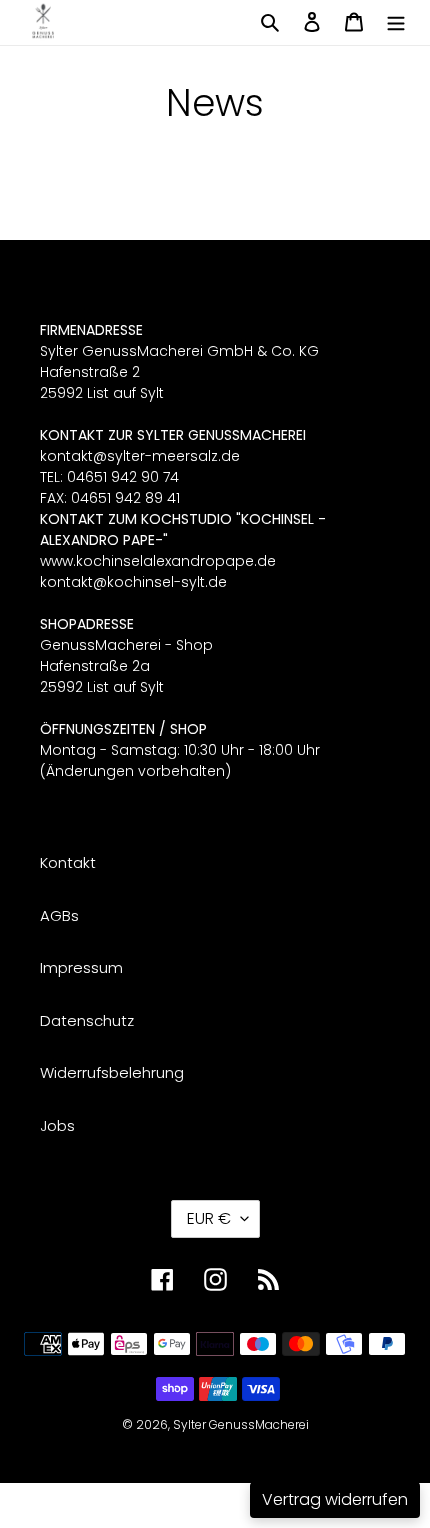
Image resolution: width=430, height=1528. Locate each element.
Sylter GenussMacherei (241, 1424)
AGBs (59, 915)
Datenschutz (87, 1020)
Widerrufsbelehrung (112, 1072)
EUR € (209, 1218)
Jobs (57, 1125)
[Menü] (396, 21)
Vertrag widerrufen (335, 1499)
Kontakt (68, 862)
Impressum (81, 967)
